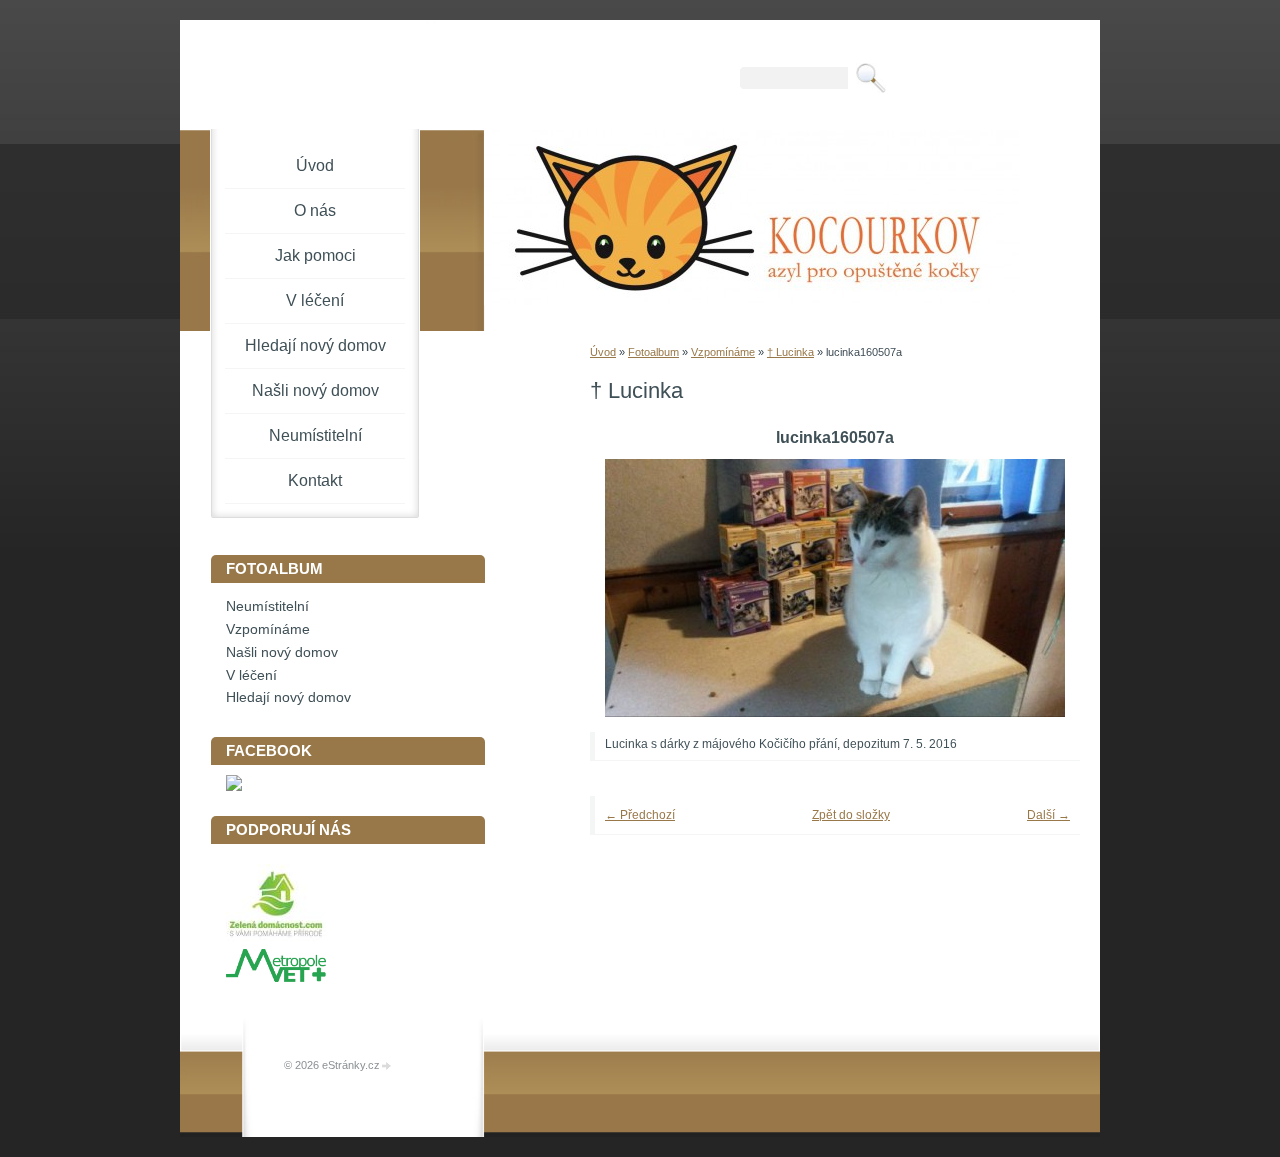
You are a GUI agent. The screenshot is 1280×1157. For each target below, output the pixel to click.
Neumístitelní (315, 435)
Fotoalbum (653, 352)
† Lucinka (790, 352)
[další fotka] (1037, 588)
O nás (315, 210)
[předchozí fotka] (632, 588)
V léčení (315, 300)
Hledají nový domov (315, 345)
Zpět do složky (851, 815)
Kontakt (315, 480)
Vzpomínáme (723, 352)
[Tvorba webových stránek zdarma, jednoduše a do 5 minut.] (387, 1066)
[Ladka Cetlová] (234, 786)
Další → (1048, 815)
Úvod (603, 352)
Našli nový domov (315, 390)
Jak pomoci (315, 255)
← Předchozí (640, 815)
